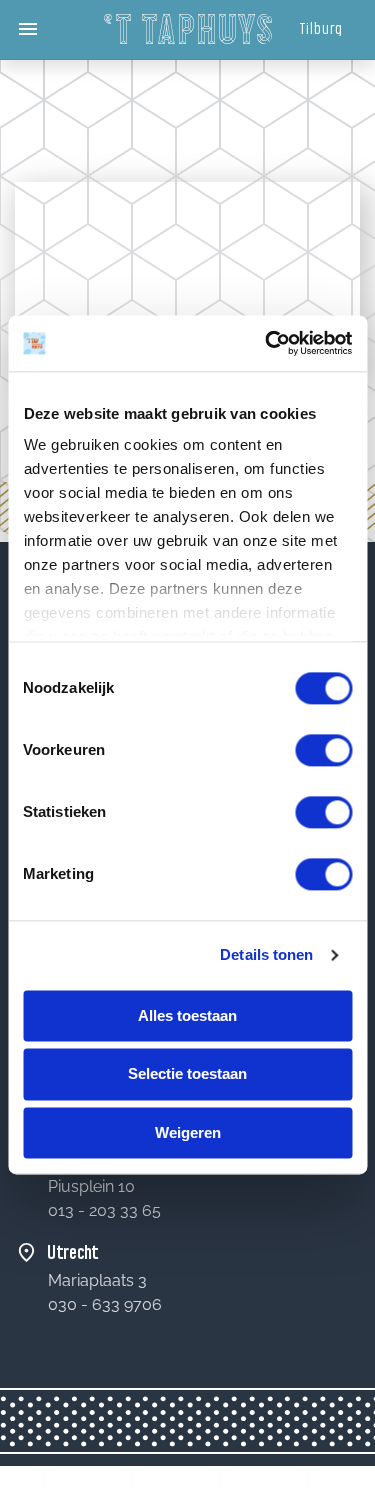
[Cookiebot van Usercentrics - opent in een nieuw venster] (267, 343)
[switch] (323, 750)
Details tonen (266, 954)
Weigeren (188, 1132)
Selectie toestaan (187, 1074)
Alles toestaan (187, 1015)
